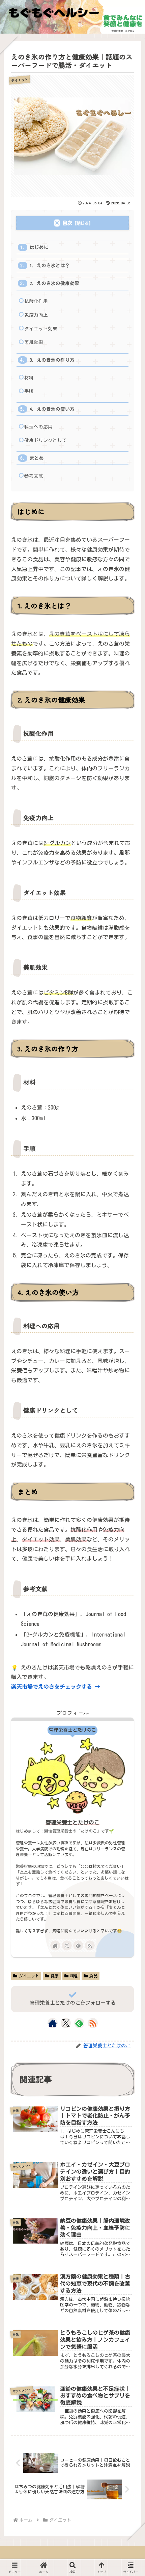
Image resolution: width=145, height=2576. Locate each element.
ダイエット (29, 1976)
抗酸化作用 (36, 301)
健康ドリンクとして (46, 440)
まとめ (37, 458)
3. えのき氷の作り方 (52, 360)
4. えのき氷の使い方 (52, 409)
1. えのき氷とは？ (50, 266)
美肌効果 (34, 342)
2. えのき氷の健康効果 (54, 283)
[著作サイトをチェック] (55, 1945)
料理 (74, 1976)
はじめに (39, 247)
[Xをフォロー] (67, 1945)
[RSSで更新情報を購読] (90, 1945)
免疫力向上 (36, 315)
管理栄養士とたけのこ (72, 1822)
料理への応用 (38, 427)
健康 (55, 1976)
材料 (29, 378)
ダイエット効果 (41, 329)
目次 (67, 223)
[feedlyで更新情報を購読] (78, 1945)
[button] (129, 1508)
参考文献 (34, 476)
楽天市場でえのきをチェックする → (56, 1687)
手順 (29, 391)
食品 (93, 1976)
